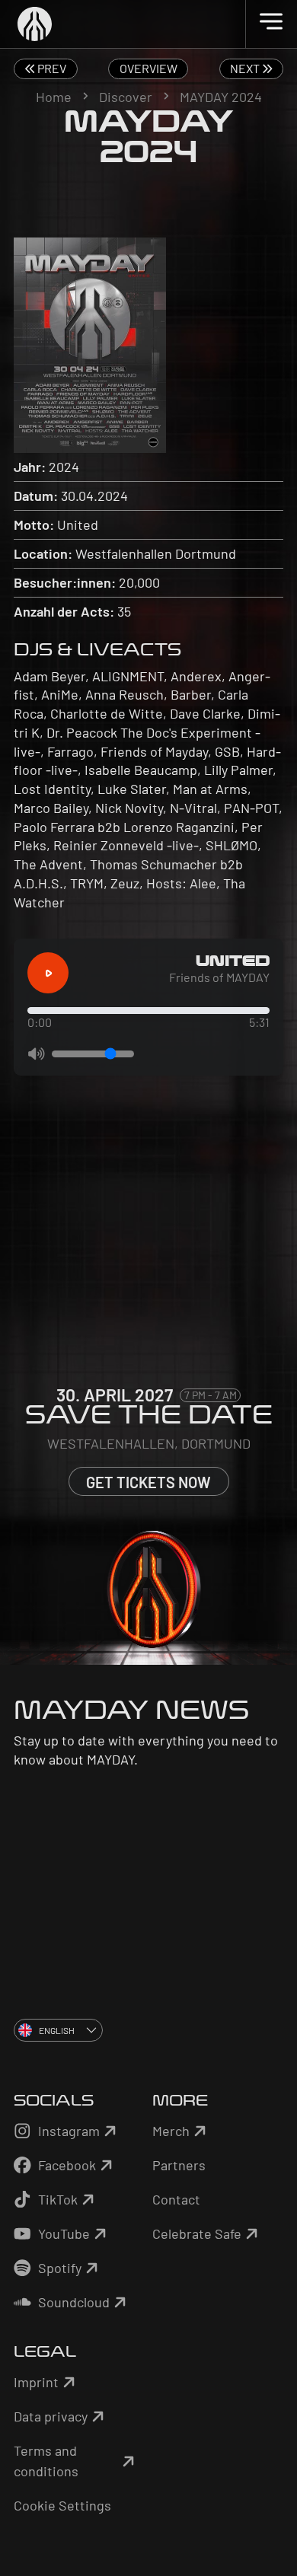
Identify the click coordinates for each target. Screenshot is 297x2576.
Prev (51, 68)
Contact (176, 2199)
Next (246, 68)
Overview (148, 68)
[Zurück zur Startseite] (149, 24)
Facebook (67, 2165)
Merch (171, 2131)
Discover (126, 97)
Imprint (36, 2382)
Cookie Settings (62, 2505)
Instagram (69, 2131)
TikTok (58, 2199)
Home (54, 97)
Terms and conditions (46, 2461)
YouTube (64, 2233)
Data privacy (51, 2416)
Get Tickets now (148, 1482)
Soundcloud (74, 2302)
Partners (179, 2165)
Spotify (60, 2268)
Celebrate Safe (197, 2233)
